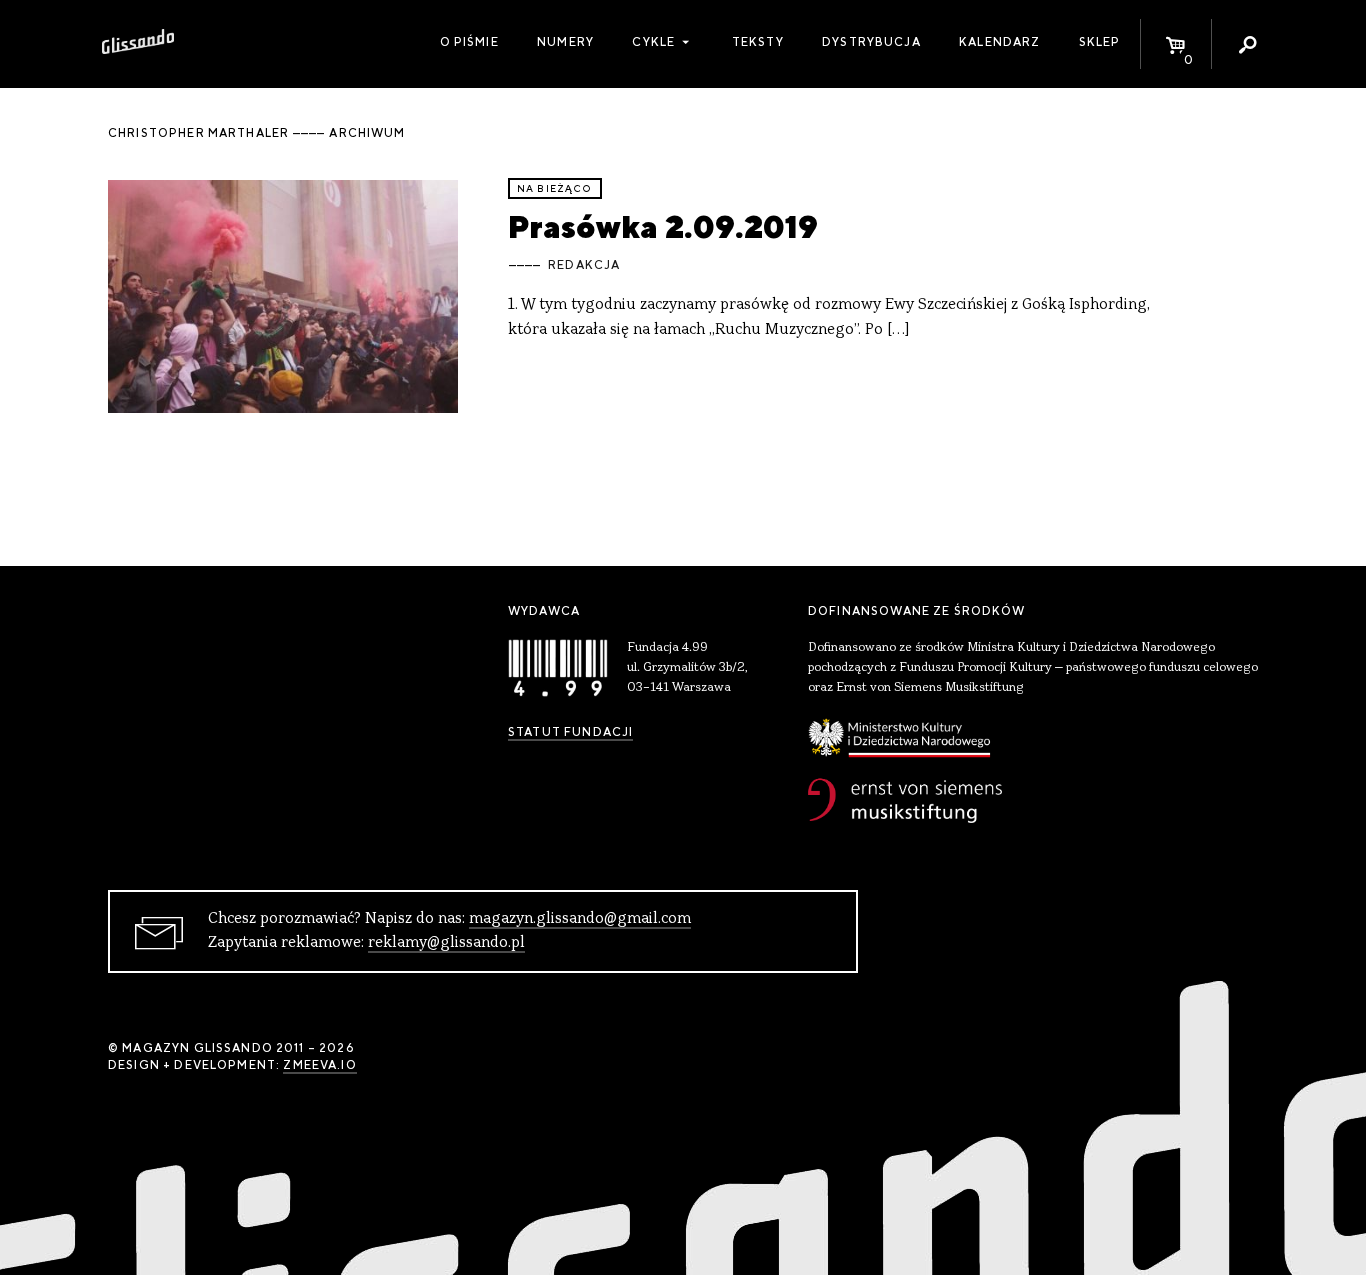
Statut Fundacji (570, 732)
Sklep (1100, 42)
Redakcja (584, 265)
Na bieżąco (555, 188)
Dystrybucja (871, 42)
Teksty (758, 42)
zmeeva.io (319, 1065)
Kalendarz (999, 42)
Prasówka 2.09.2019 (663, 226)
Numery (565, 42)
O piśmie (469, 42)
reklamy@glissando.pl (446, 943)
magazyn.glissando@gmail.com (580, 919)
